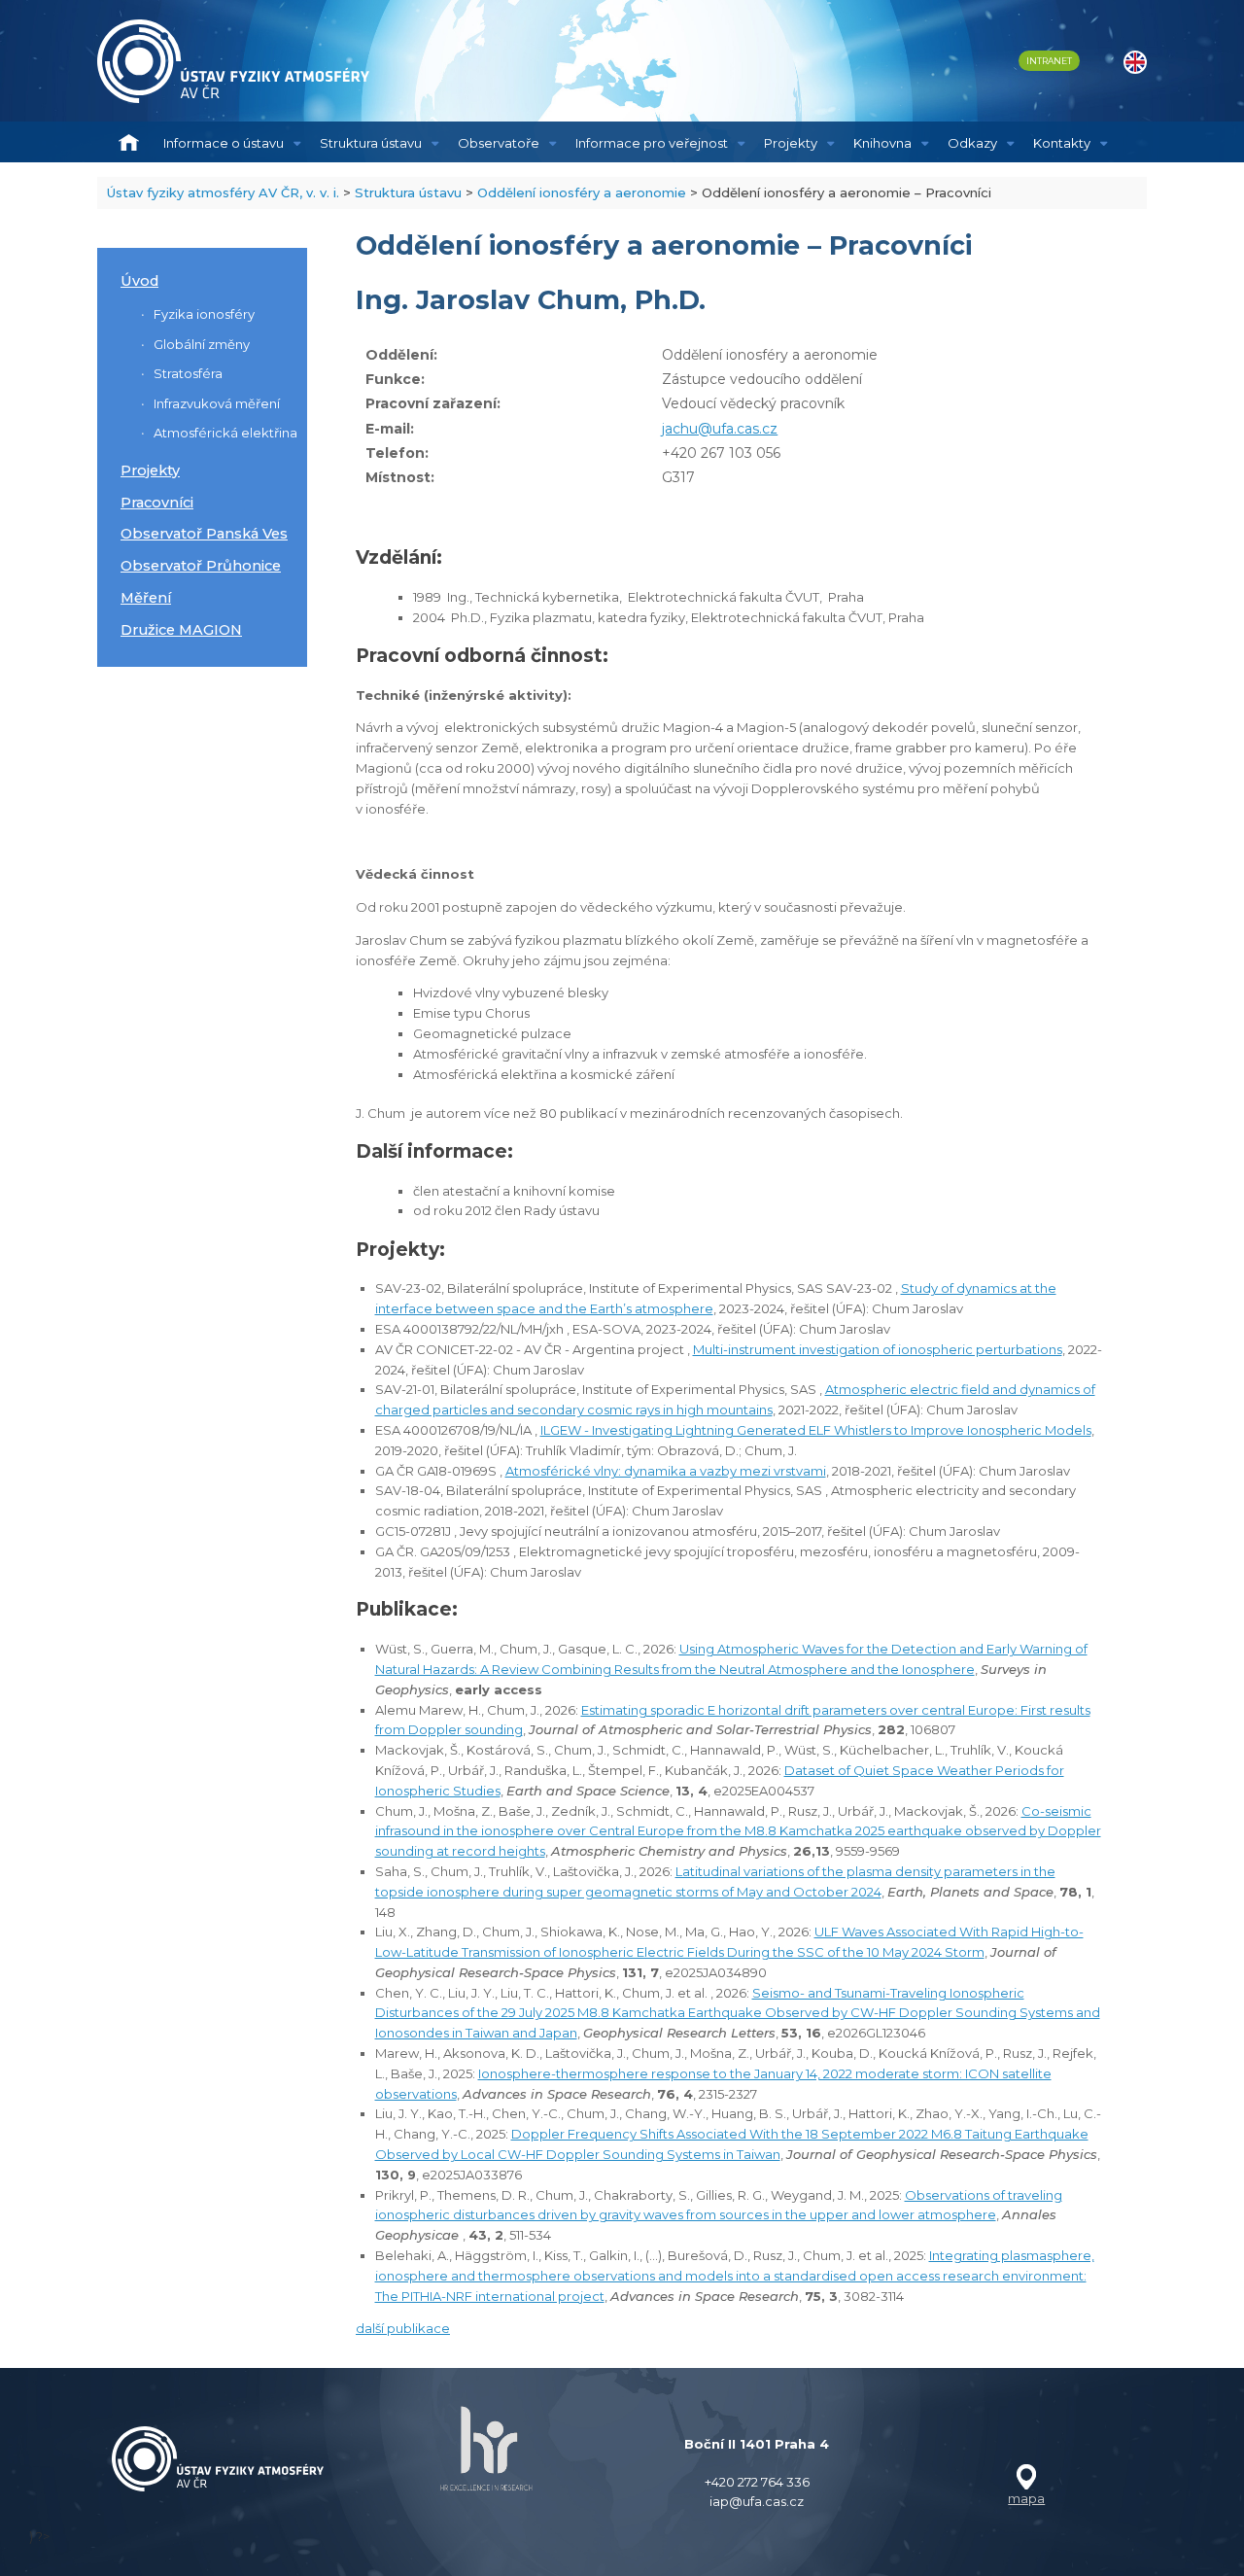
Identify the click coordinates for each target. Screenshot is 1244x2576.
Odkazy (972, 143)
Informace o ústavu (224, 143)
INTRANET (1049, 61)
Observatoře (499, 143)
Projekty (791, 143)
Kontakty (1062, 143)
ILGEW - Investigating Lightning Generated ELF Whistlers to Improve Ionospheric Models (816, 1430)
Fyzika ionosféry (204, 314)
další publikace (403, 2328)
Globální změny (202, 344)
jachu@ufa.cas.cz (720, 429)
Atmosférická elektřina (225, 433)
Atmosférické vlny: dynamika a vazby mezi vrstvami (666, 1471)
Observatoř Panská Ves (204, 534)
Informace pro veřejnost (652, 143)
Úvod (139, 281)
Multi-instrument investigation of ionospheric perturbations (878, 1349)
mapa (1026, 2498)
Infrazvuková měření (217, 403)
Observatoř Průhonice (201, 566)
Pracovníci (157, 503)
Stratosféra (188, 373)
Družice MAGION (181, 630)
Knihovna (882, 143)
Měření (146, 598)
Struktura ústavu (371, 143)
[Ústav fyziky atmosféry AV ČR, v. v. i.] (233, 61)
